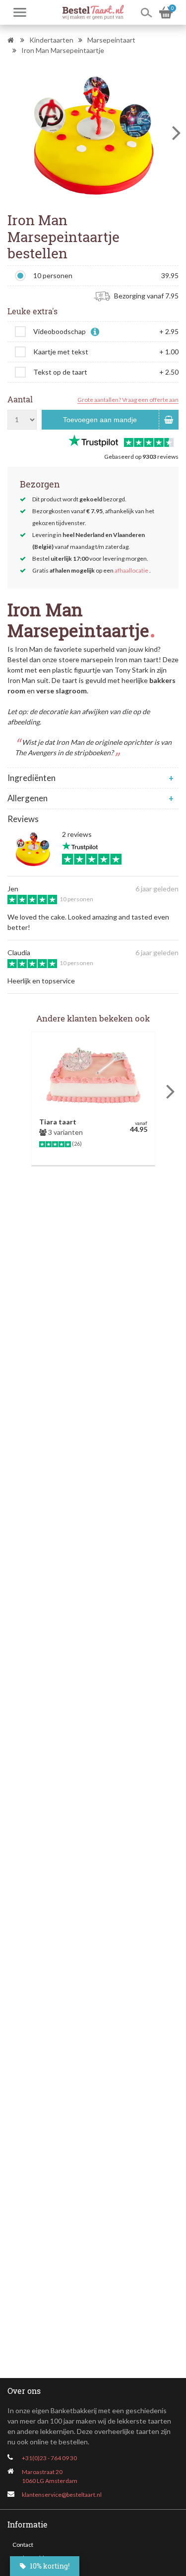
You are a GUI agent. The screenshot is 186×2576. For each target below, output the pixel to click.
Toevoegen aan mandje (100, 420)
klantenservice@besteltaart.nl (62, 2495)
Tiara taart (58, 1122)
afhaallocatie (131, 570)
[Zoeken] (146, 12)
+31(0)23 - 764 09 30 (49, 2458)
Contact (23, 2545)
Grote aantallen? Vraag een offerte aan (128, 400)
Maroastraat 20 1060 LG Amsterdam (50, 2476)
